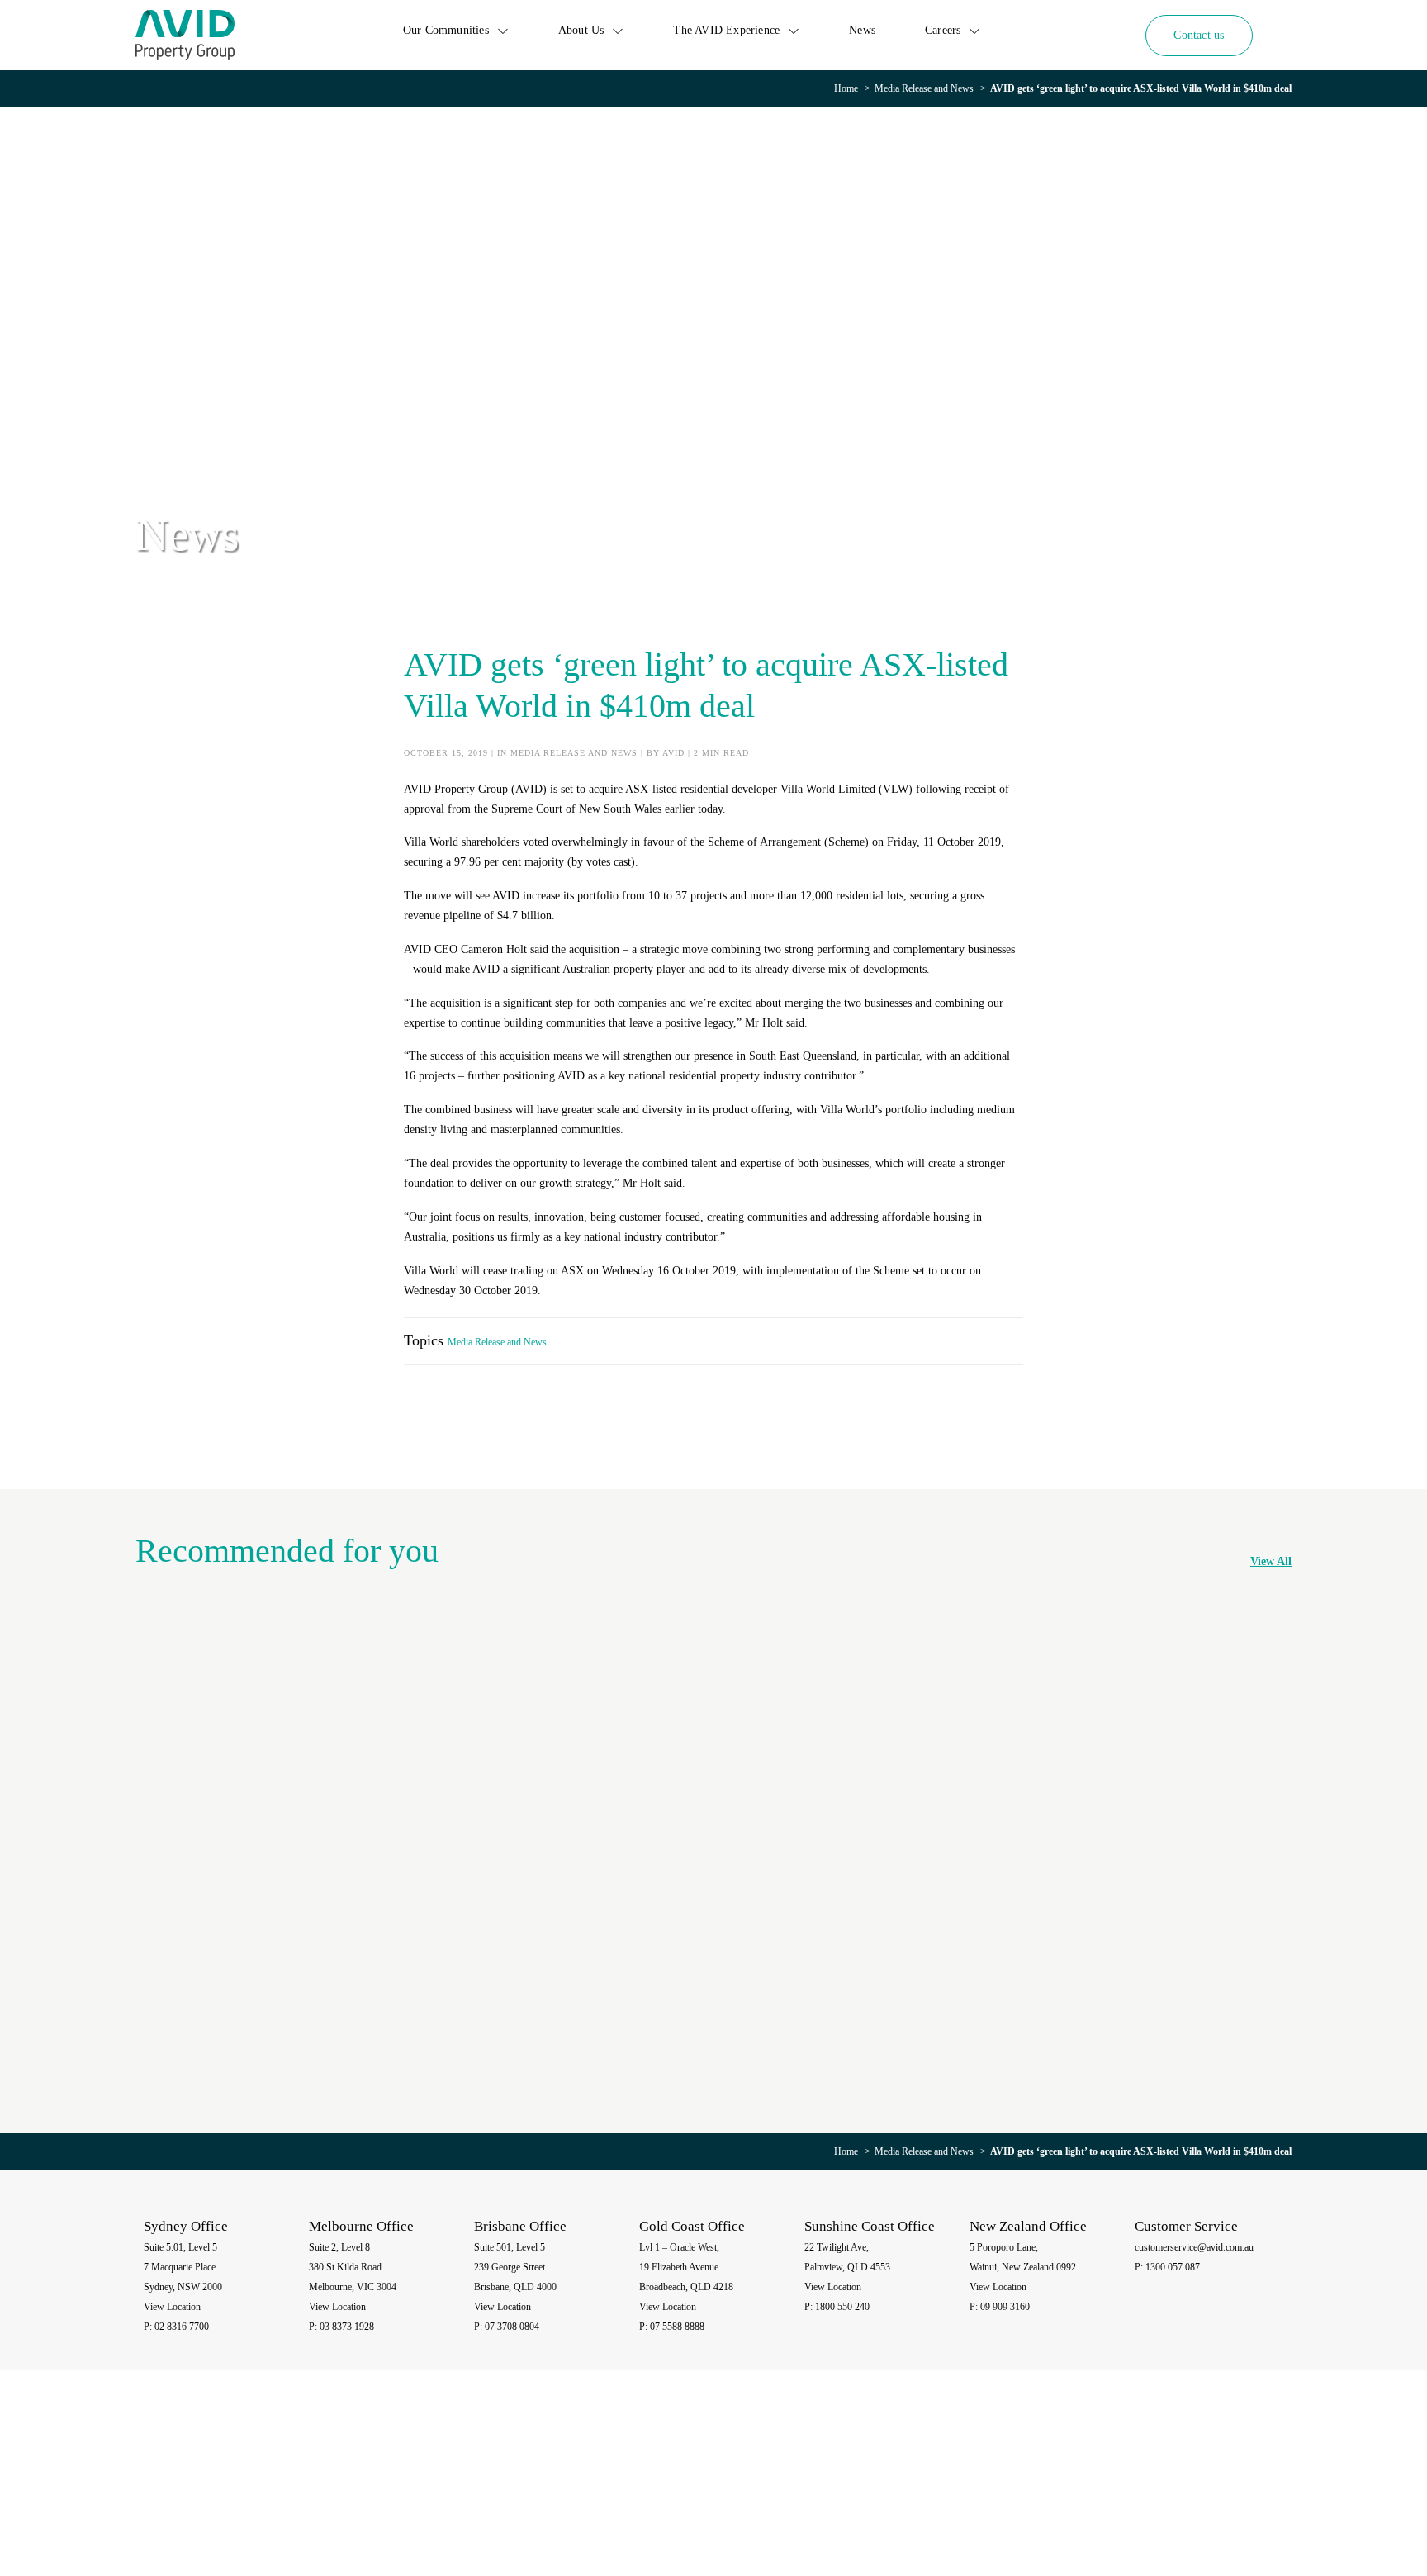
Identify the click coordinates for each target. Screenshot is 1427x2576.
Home (846, 88)
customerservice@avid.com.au (1194, 2247)
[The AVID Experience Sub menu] (794, 31)
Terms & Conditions (1187, 2488)
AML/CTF (1254, 2488)
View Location (172, 2307)
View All (1271, 1561)
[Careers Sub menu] (974, 31)
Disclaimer (1119, 2488)
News (862, 30)
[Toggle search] (1280, 35)
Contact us (1199, 35)
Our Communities (446, 30)
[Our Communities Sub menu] (503, 31)
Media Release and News (924, 88)
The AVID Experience (726, 30)
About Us (581, 30)
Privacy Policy (1063, 2488)
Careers (943, 30)
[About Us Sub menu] (618, 31)
